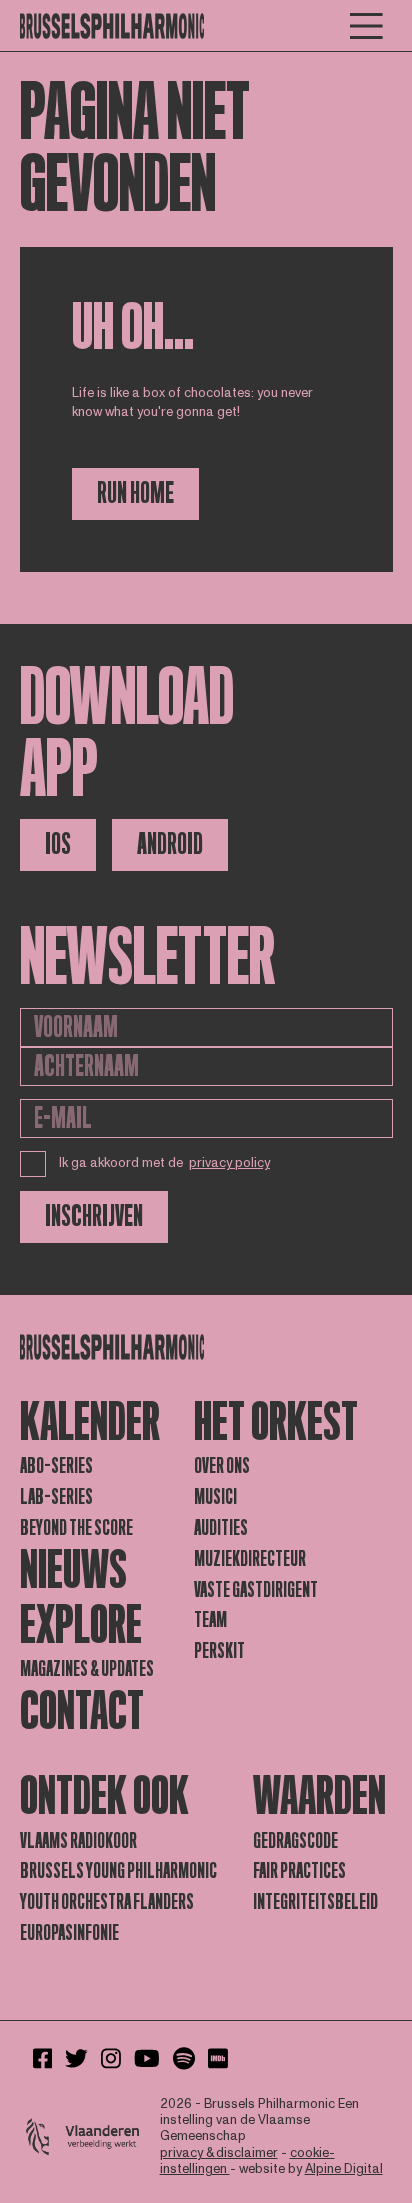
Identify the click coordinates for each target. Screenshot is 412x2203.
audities (221, 1528)
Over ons (222, 1466)
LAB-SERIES (56, 1497)
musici (215, 1497)
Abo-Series (56, 1466)
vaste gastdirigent (256, 1590)
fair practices (299, 1871)
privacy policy (229, 1163)
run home (135, 493)
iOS (58, 844)
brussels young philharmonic (118, 1871)
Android (170, 844)
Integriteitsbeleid (315, 1902)
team (210, 1620)
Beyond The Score (76, 1528)
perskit (219, 1651)
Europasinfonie (69, 1933)
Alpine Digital (344, 2169)
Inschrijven (94, 1216)
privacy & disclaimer (219, 2153)
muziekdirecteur (250, 1559)
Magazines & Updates (87, 1669)
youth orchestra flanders (107, 1902)
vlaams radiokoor (78, 1841)
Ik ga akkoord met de (165, 1163)
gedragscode (295, 1841)
